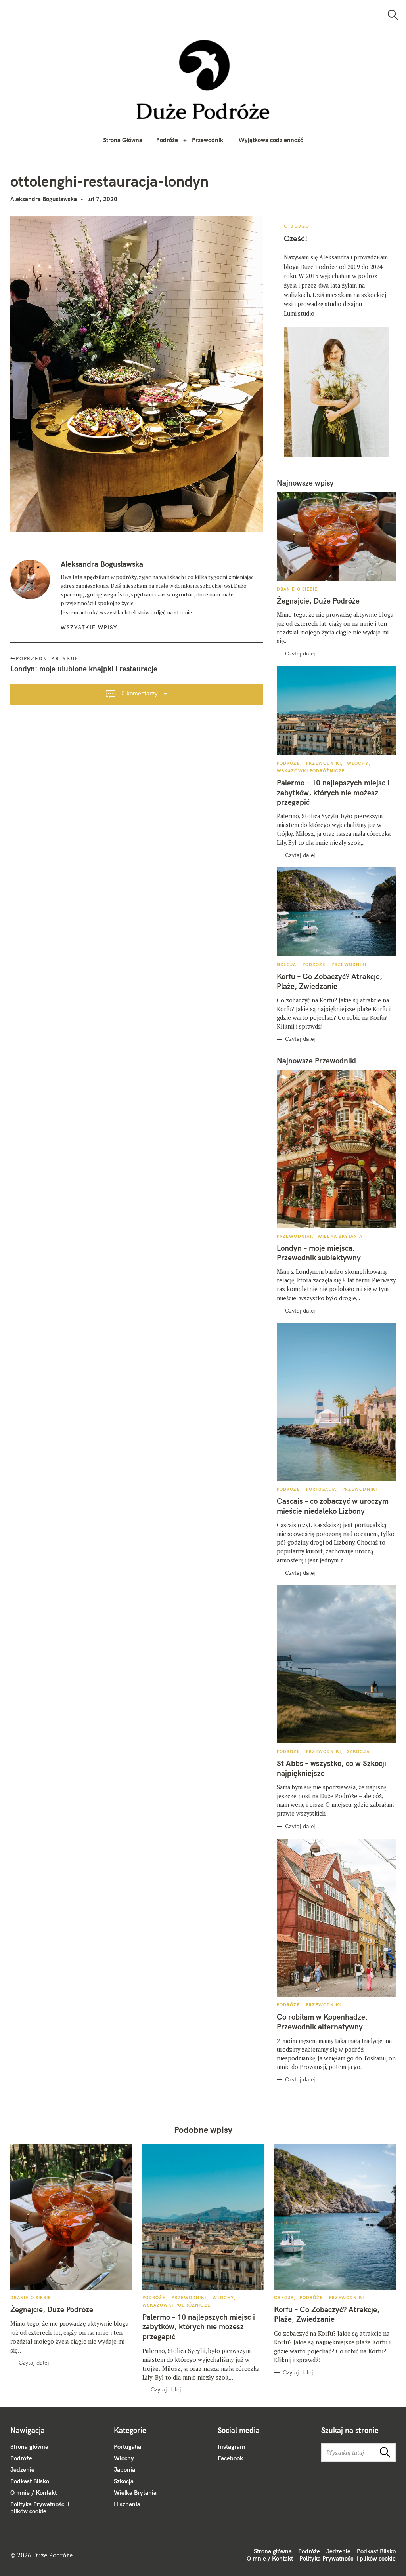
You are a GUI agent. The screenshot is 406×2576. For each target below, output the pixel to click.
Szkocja (358, 1751)
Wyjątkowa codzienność (271, 140)
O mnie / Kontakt (34, 2493)
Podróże (167, 140)
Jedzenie (22, 2470)
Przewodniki (208, 140)
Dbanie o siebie (297, 589)
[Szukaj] (393, 15)
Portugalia (321, 1489)
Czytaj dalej (300, 654)
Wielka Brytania (340, 1236)
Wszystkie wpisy (89, 627)
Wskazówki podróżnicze (311, 771)
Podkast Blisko (30, 2481)
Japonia (124, 2470)
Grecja (287, 964)
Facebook (230, 2458)
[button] (203, 80)
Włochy (358, 763)
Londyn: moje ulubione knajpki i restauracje (84, 669)
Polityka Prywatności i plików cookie (40, 2508)
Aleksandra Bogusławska (44, 199)
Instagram (231, 2447)
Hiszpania (127, 2504)
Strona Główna (123, 140)
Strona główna (29, 2447)
